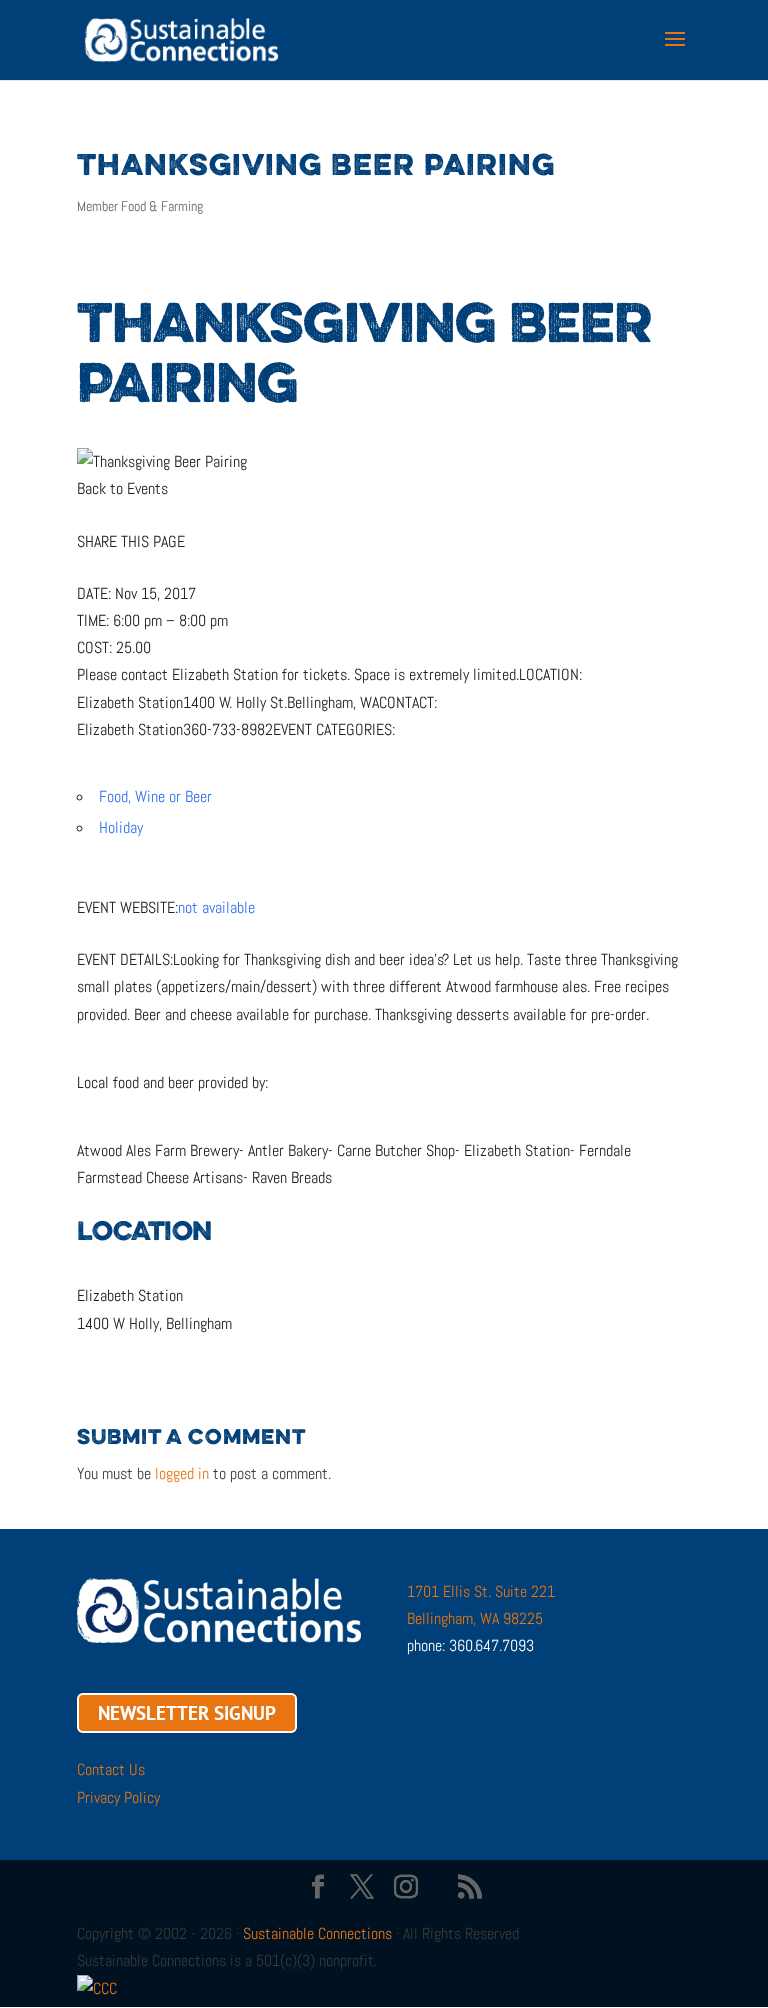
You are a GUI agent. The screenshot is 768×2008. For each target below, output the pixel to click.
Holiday (121, 827)
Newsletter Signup (187, 1713)
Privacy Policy (118, 1797)
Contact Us (111, 1769)
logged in (182, 1473)
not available (216, 907)
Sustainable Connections (317, 1933)
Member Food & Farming (140, 206)
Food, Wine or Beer (155, 796)
